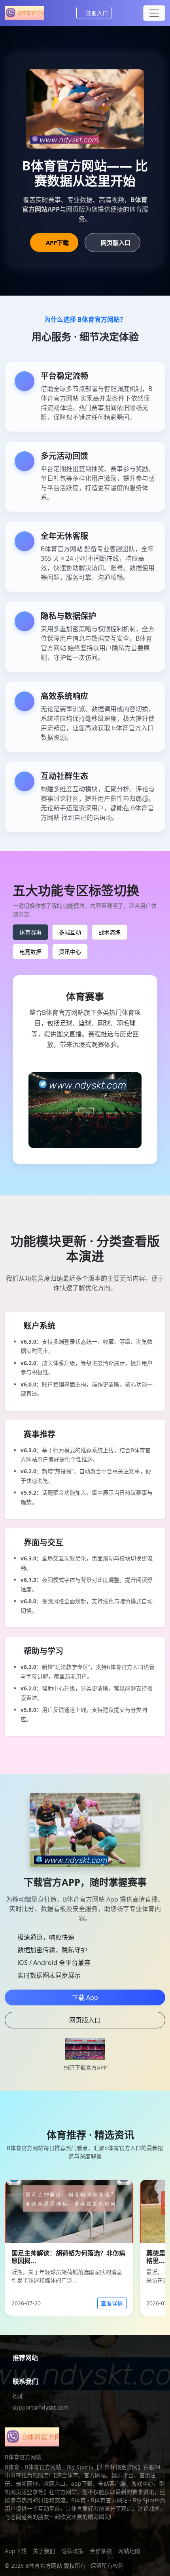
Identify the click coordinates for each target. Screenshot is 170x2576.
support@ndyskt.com (40, 2407)
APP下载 (57, 243)
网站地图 (129, 2551)
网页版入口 (116, 243)
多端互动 (70, 932)
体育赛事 (30, 932)
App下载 (16, 2551)
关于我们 (44, 2551)
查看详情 (112, 2303)
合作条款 (101, 2551)
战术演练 (110, 932)
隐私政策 (72, 2551)
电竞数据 (30, 952)
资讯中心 (70, 952)
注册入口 (97, 13)
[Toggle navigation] (154, 13)
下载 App (85, 1997)
